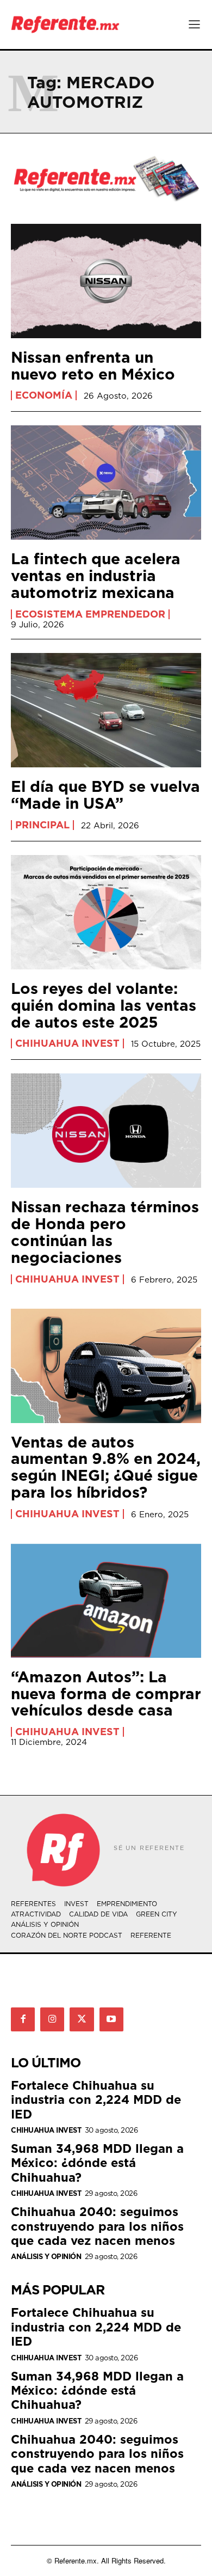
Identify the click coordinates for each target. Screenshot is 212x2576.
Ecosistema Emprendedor (90, 614)
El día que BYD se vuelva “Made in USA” (105, 795)
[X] (82, 2019)
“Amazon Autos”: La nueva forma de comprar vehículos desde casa (106, 1693)
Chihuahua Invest (67, 1043)
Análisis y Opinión (46, 2257)
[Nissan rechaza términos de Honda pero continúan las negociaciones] (106, 1131)
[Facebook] (23, 2019)
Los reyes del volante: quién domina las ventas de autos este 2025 (104, 1005)
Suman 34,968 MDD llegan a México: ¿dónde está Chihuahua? (97, 2163)
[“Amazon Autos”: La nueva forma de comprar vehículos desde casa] (106, 1601)
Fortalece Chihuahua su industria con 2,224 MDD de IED (96, 2099)
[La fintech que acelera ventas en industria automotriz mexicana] (106, 483)
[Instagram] (52, 2019)
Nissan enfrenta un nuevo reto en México (93, 365)
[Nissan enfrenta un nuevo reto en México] (106, 281)
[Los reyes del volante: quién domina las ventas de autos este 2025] (106, 912)
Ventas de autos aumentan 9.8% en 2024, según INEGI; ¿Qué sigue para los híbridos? (106, 1467)
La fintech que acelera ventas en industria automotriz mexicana (96, 575)
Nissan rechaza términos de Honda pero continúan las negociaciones (105, 1232)
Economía (44, 395)
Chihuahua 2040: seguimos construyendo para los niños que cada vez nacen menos (97, 2226)
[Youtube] (111, 2019)
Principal (42, 825)
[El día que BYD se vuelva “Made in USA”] (106, 710)
